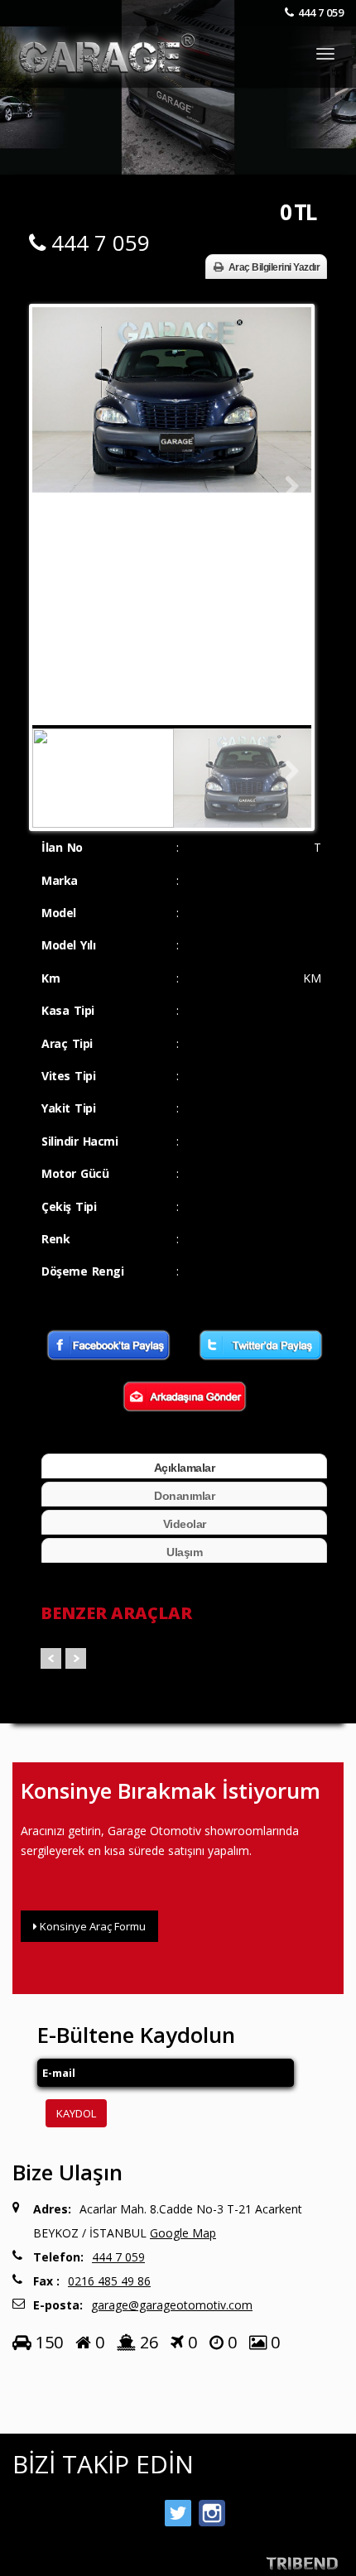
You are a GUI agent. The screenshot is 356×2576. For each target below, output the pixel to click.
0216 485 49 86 (109, 2281)
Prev (51, 1658)
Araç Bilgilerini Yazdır (274, 267)
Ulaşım (184, 1552)
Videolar (185, 1524)
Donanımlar (184, 1496)
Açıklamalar (185, 1468)
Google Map (183, 2233)
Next (286, 487)
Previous (57, 487)
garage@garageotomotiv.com (172, 2305)
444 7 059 (321, 12)
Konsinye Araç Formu (91, 1926)
